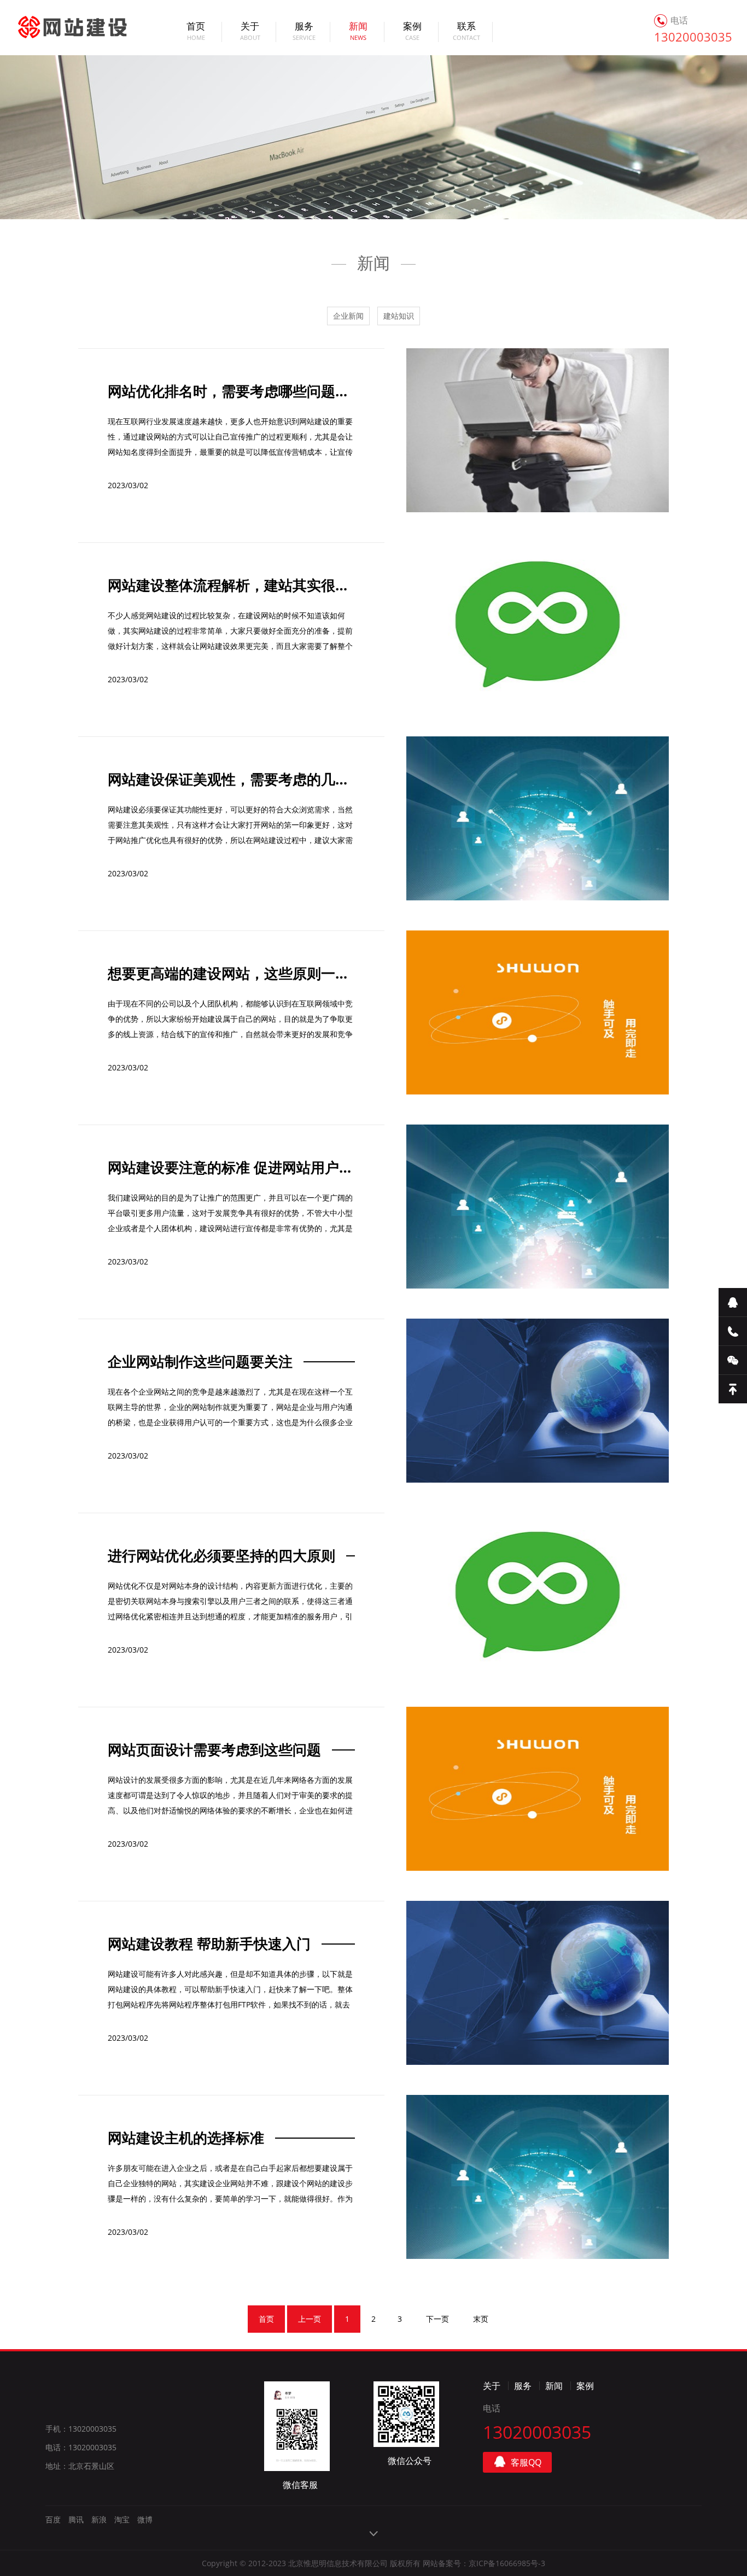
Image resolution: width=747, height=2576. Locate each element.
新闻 (358, 32)
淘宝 (122, 2519)
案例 (412, 32)
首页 (196, 32)
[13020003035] (733, 1331)
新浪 (99, 2519)
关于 (250, 32)
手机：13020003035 (81, 2429)
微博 (145, 2519)
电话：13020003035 (81, 2447)
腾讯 (76, 2519)
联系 (466, 32)
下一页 (437, 2319)
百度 (53, 2519)
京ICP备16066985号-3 (507, 2563)
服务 (304, 32)
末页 (481, 2319)
